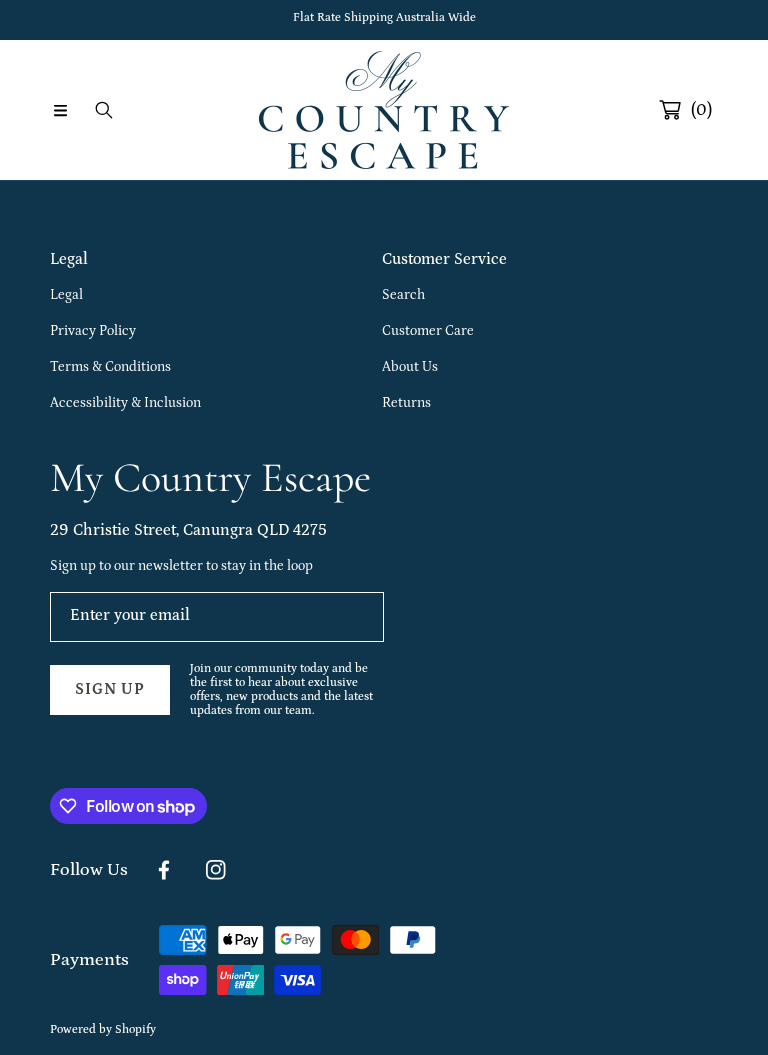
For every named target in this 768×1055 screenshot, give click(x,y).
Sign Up (110, 689)
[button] (60, 110)
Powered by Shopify (103, 1029)
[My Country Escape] (384, 110)
